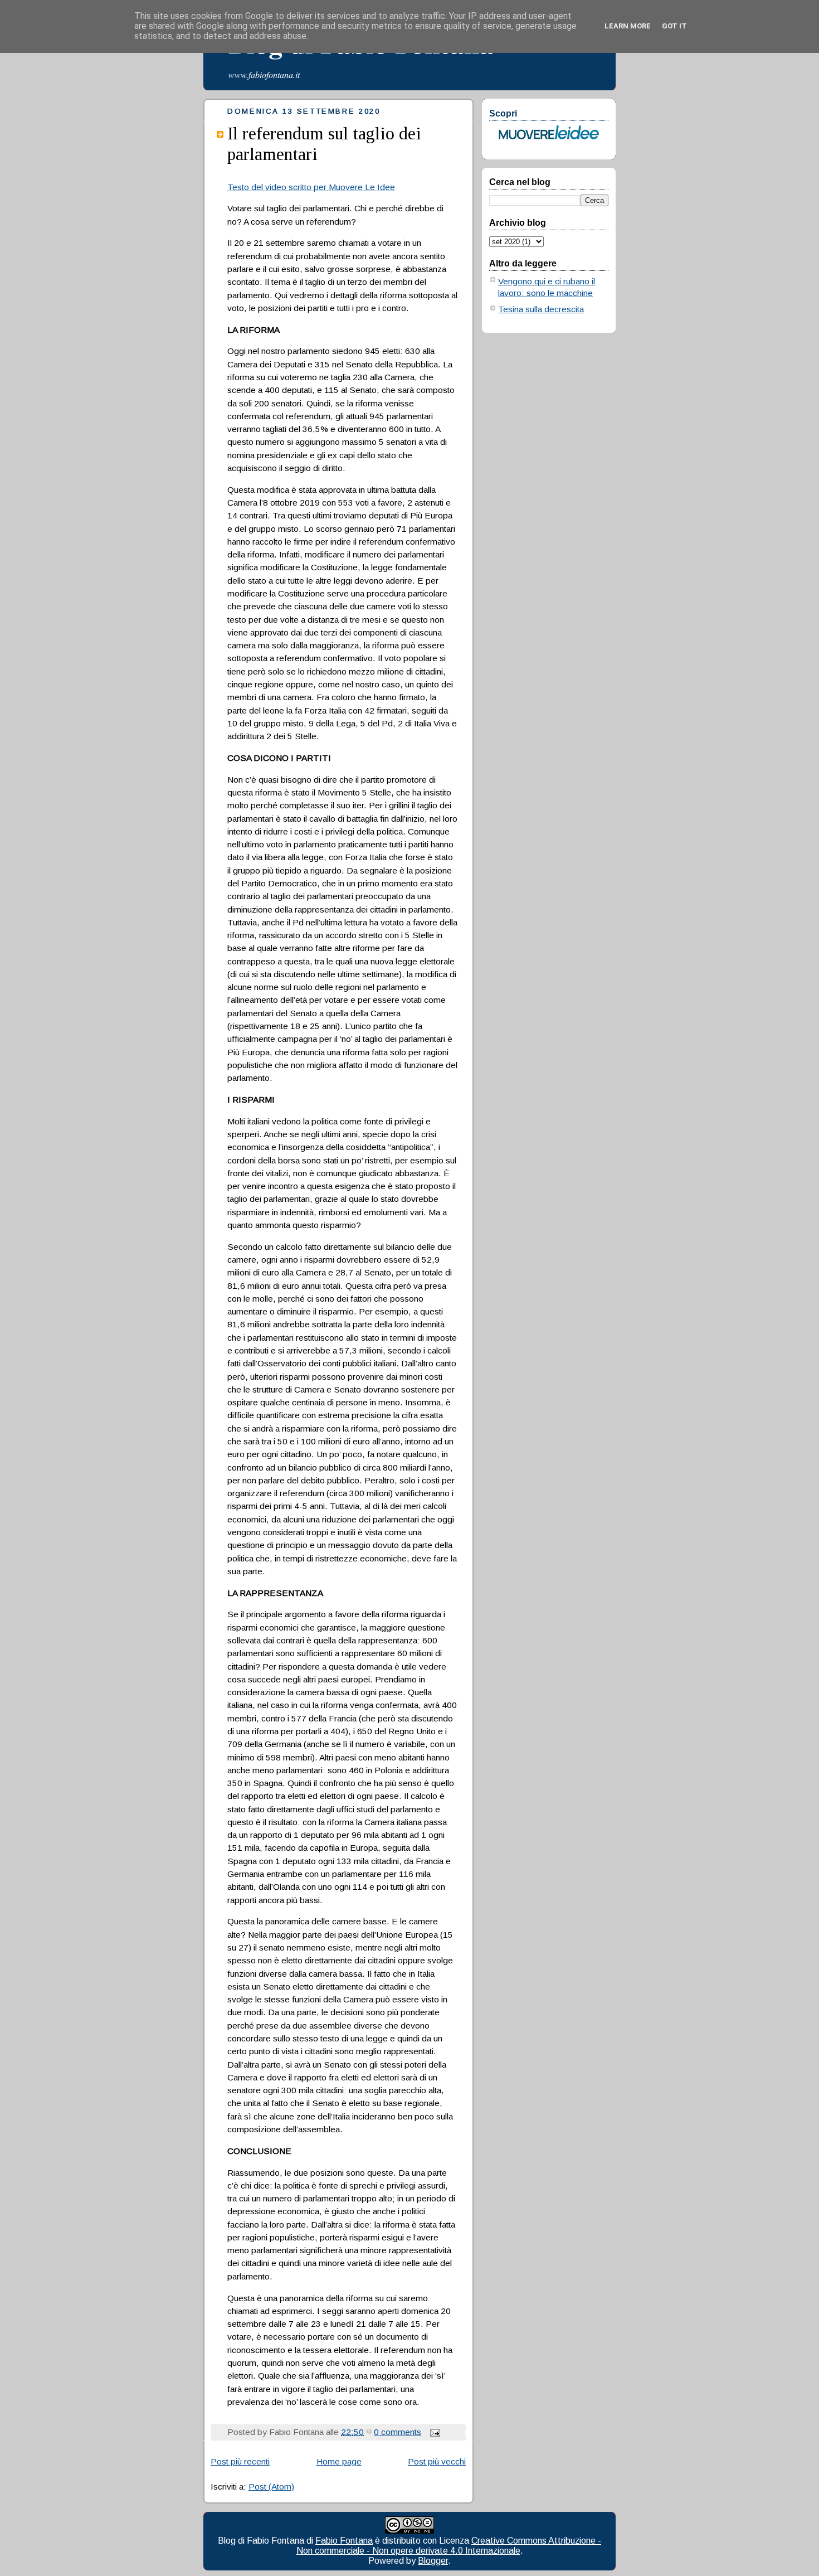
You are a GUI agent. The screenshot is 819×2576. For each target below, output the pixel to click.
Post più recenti (240, 2461)
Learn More (628, 26)
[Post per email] (433, 2432)
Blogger (433, 2561)
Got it (674, 26)
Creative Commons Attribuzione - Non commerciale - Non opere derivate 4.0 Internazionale (449, 2546)
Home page (339, 2461)
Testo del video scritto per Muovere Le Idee (311, 187)
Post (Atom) (271, 2487)
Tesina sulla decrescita (541, 309)
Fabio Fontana (344, 2541)
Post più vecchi (437, 2461)
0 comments (398, 2432)
